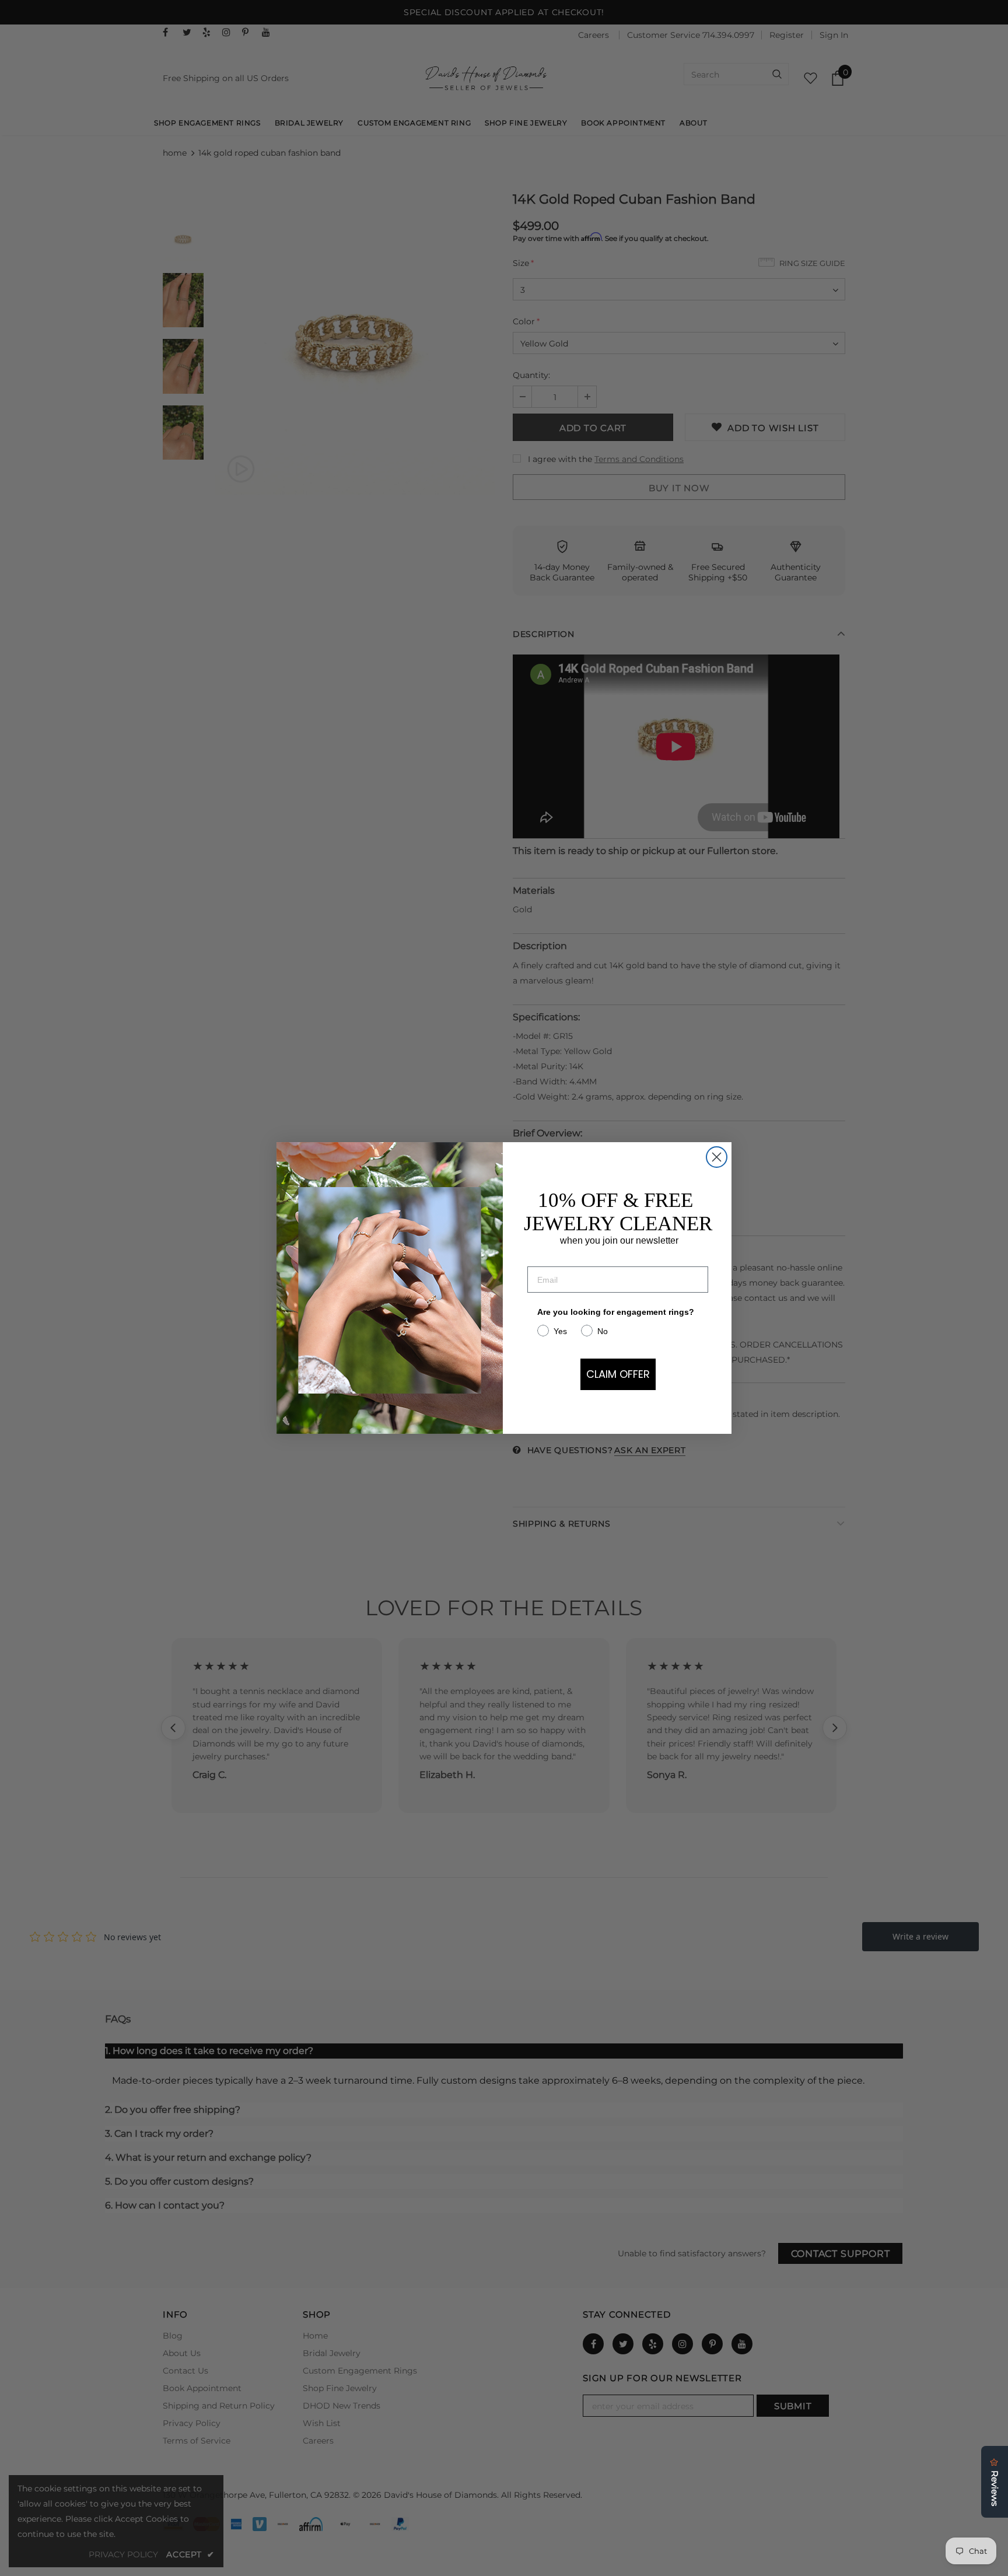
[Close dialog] (717, 1157)
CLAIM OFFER (618, 1374)
